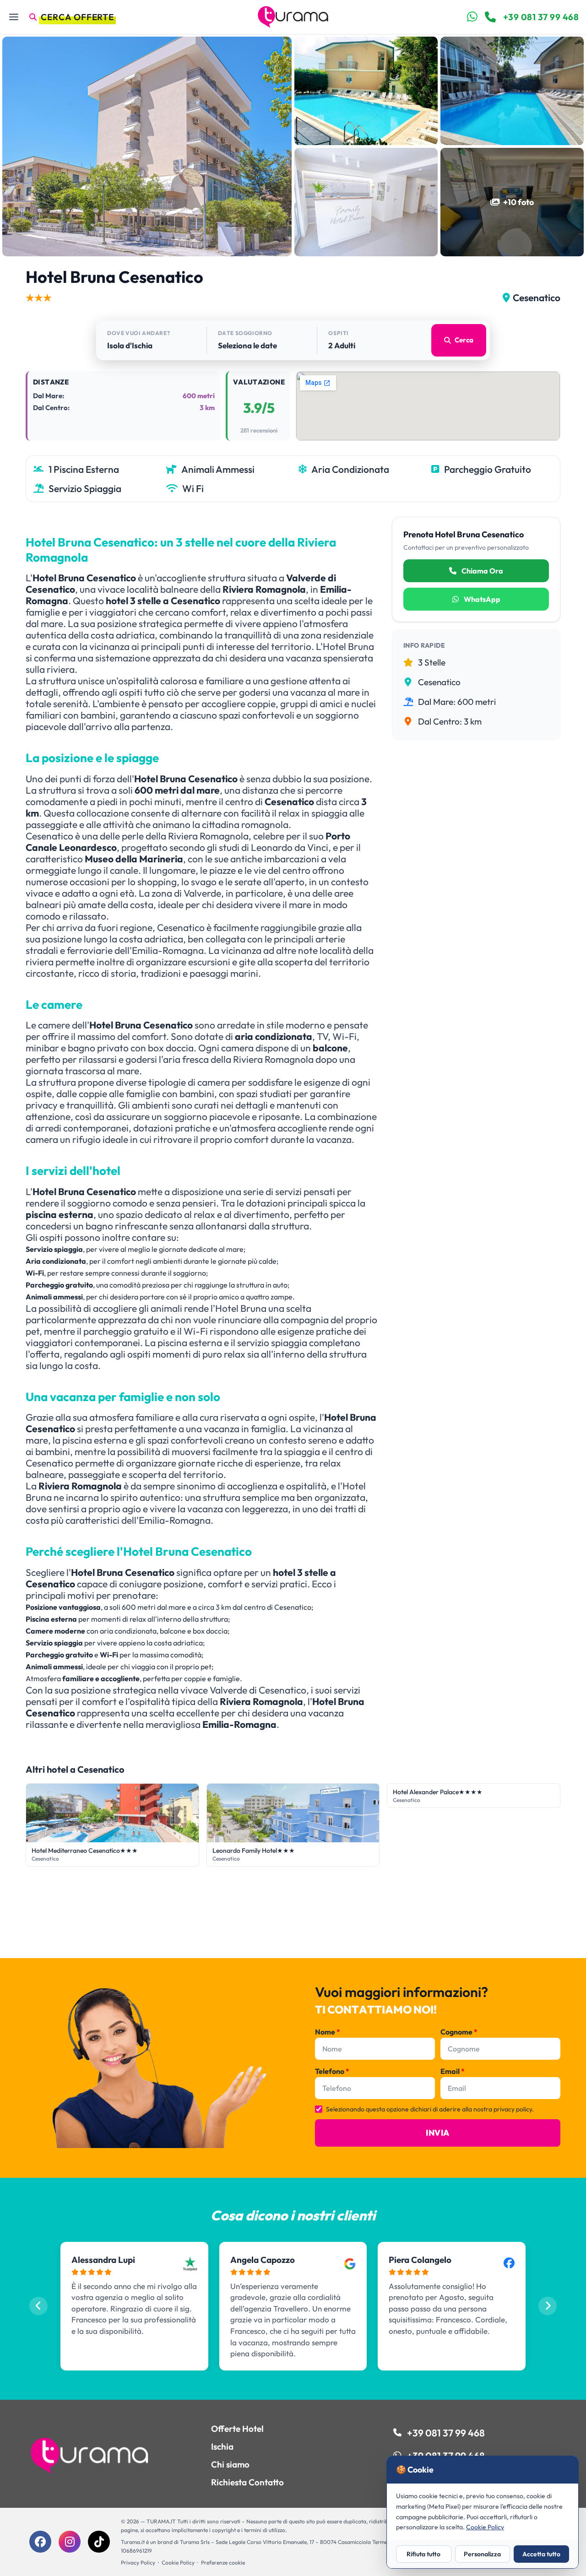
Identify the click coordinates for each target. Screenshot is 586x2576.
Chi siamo (230, 2464)
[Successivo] (548, 2306)
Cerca (464, 340)
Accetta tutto (541, 2554)
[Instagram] (70, 2542)
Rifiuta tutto (423, 2554)
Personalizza (482, 2554)
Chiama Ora (482, 571)
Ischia (222, 2446)
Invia (437, 2133)
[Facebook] (40, 2542)
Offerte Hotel (237, 2429)
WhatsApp (481, 599)
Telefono (332, 2071)
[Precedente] (38, 2306)
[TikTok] (99, 2542)
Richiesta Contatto (247, 2482)
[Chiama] (490, 17)
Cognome (459, 2032)
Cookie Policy (178, 2562)
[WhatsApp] (472, 17)
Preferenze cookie (223, 2562)
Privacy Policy (138, 2562)
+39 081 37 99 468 (541, 17)
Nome (328, 2032)
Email (453, 2071)
